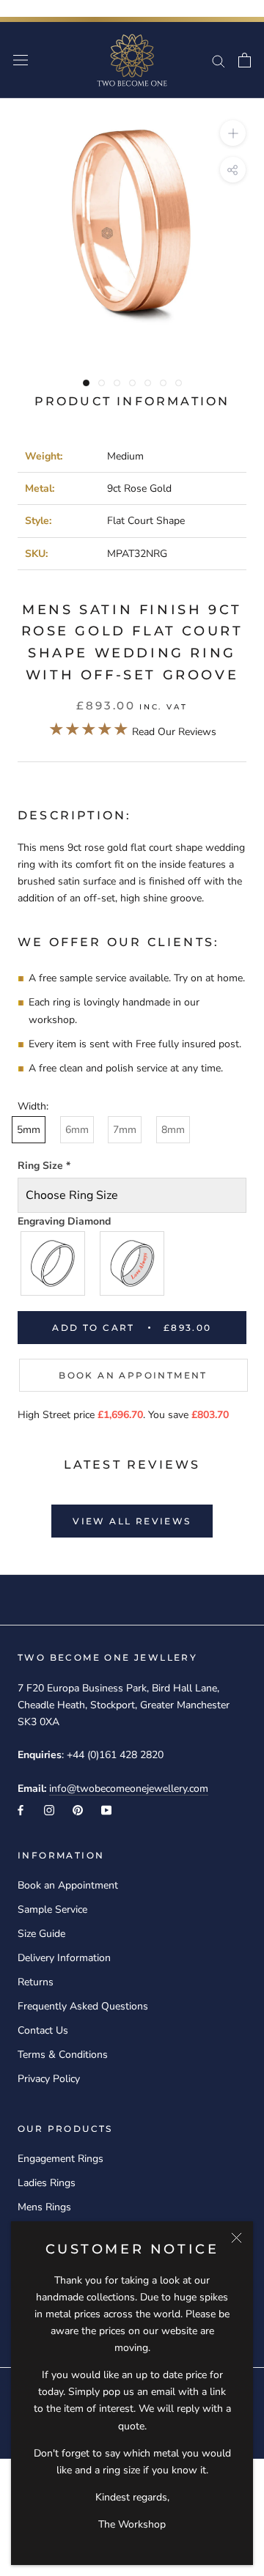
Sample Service (52, 1909)
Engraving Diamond (64, 1221)
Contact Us (43, 2030)
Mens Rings (44, 2207)
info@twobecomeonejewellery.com (129, 1789)
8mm (173, 1130)
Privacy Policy (49, 2079)
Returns (36, 1982)
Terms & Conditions (63, 2055)
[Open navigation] (21, 60)
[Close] (236, 2238)
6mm (77, 1130)
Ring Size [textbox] (44, 1166)
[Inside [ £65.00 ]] (133, 1263)
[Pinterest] (78, 1809)
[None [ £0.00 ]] (54, 1263)
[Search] (219, 60)
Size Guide (41, 1934)
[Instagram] (49, 1809)
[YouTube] (106, 1809)
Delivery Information (64, 1958)
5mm (29, 1130)
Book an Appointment (133, 1375)
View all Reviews (132, 1521)
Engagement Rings (60, 2159)
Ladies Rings (47, 2183)
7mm (125, 1130)
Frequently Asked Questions (83, 2006)
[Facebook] (21, 1809)
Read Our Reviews (132, 732)
